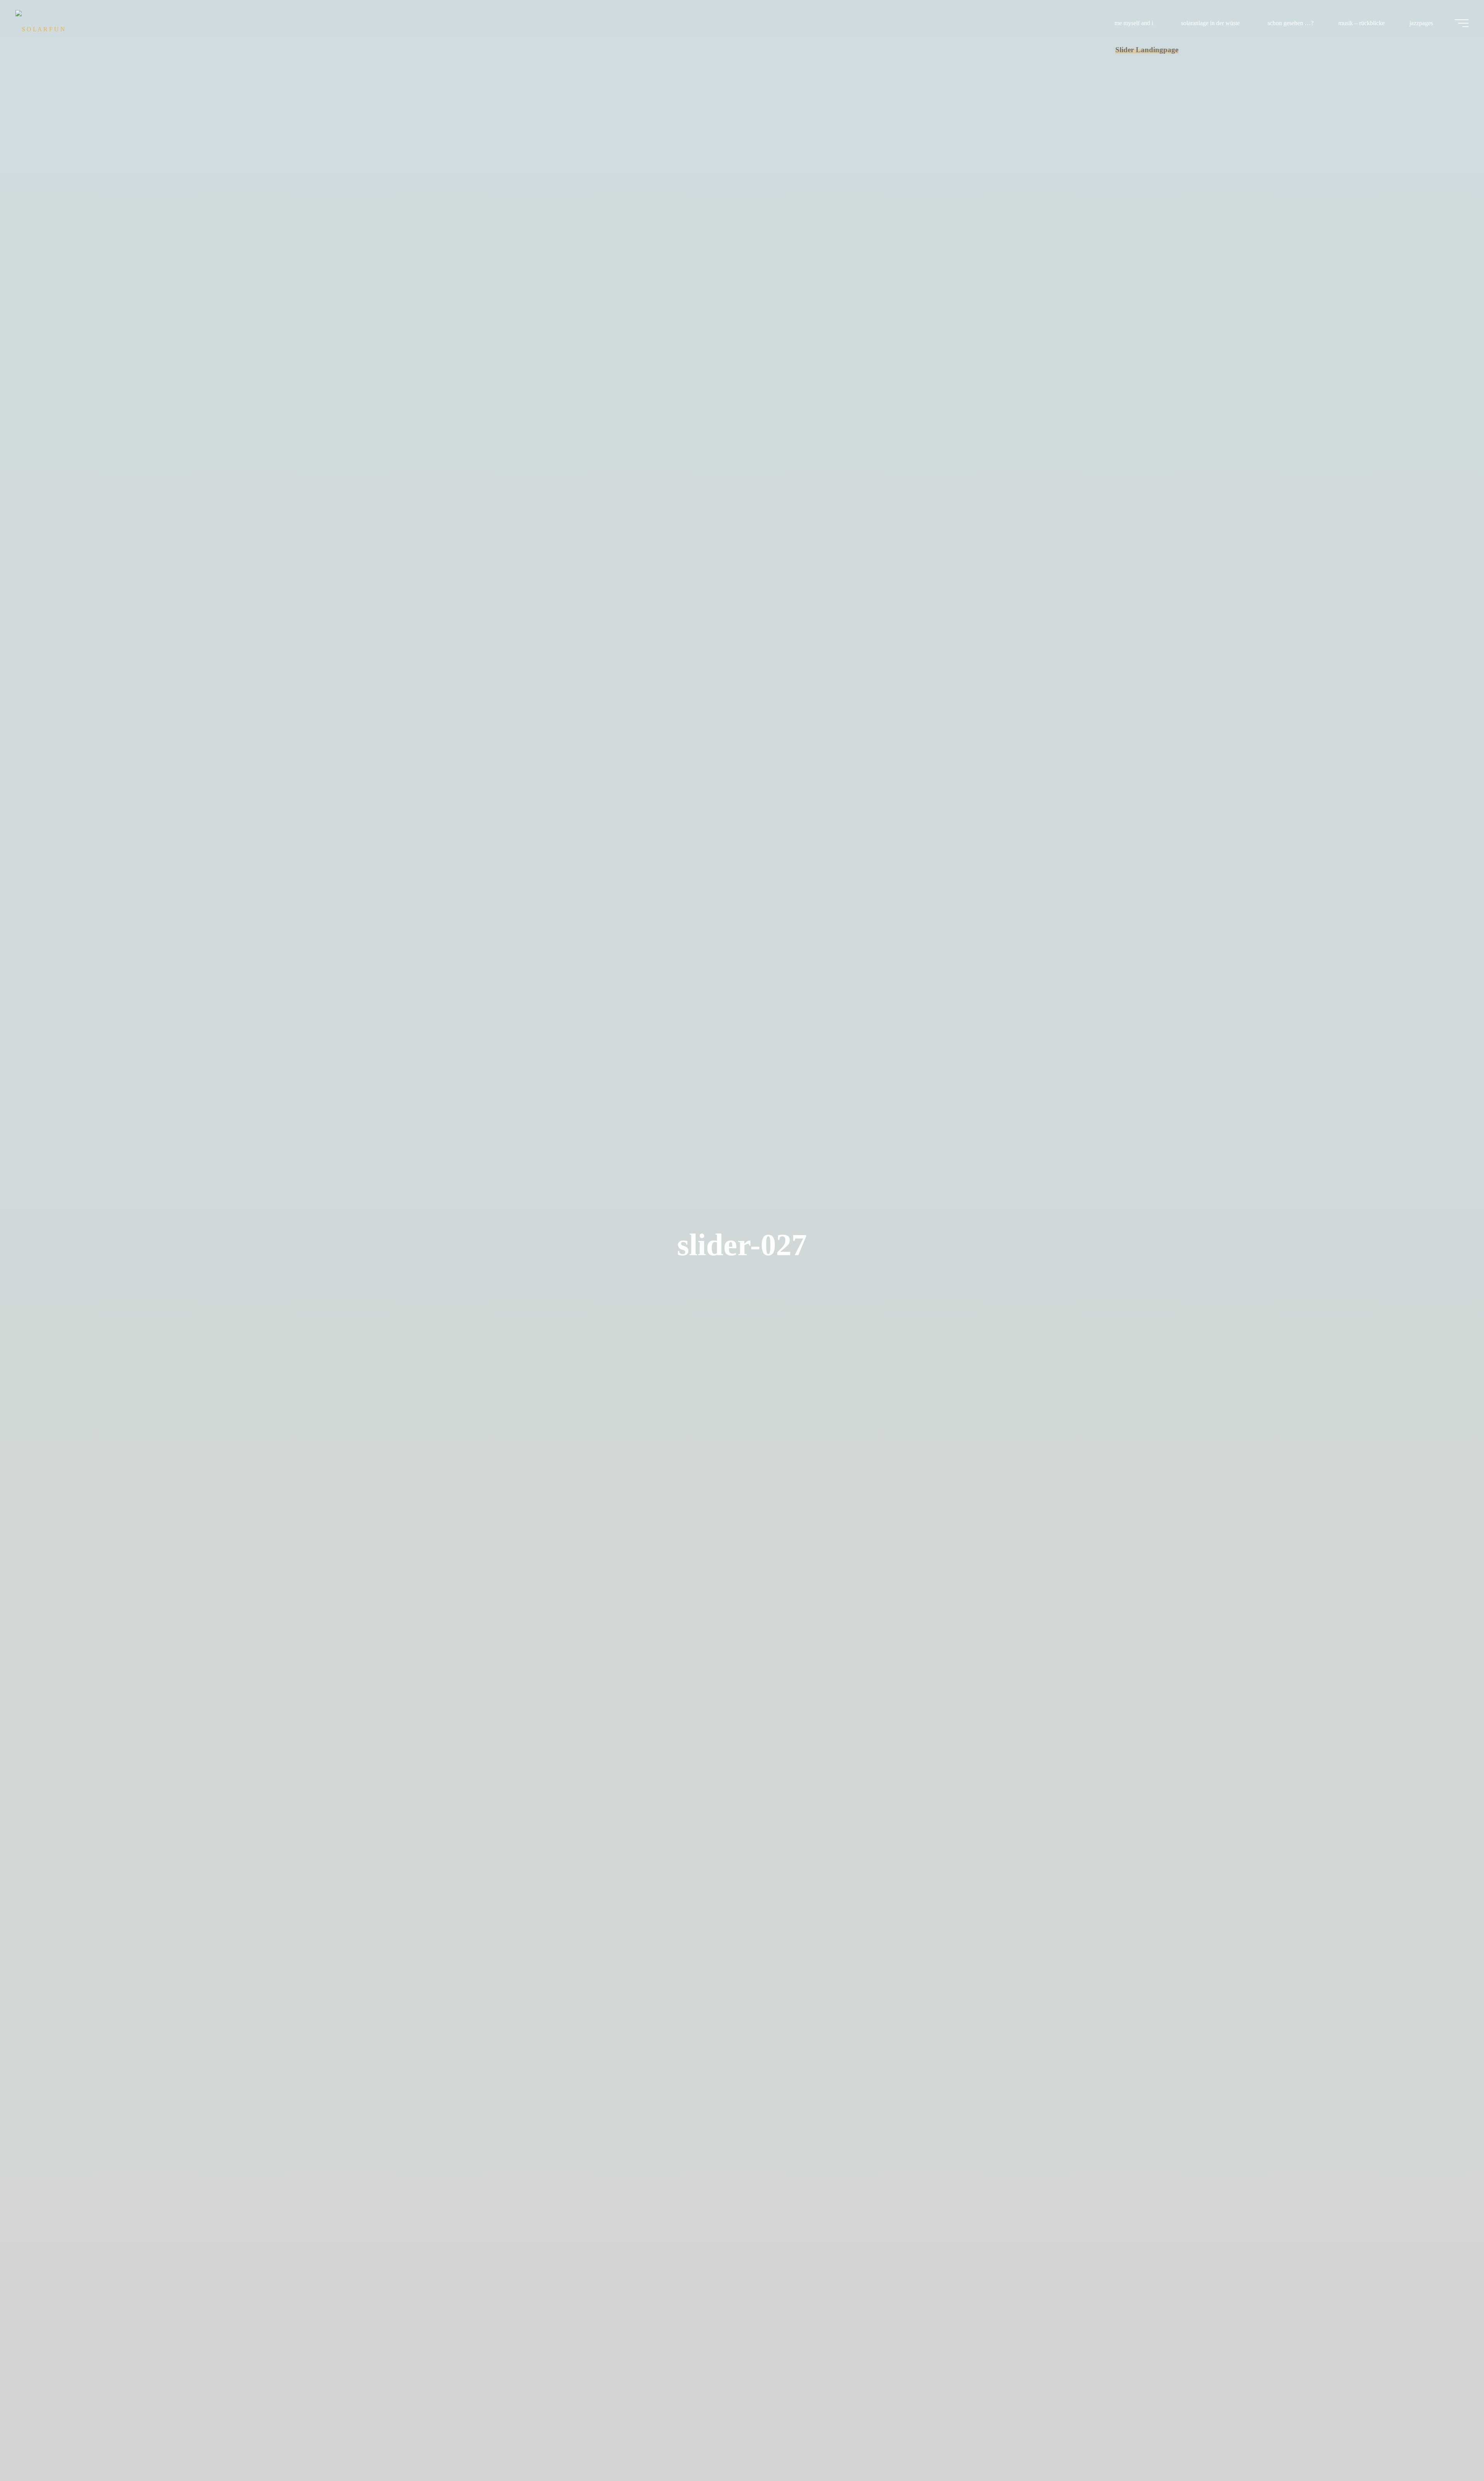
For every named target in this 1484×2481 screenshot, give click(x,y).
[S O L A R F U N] (40, 23)
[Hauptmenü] (1462, 23)
